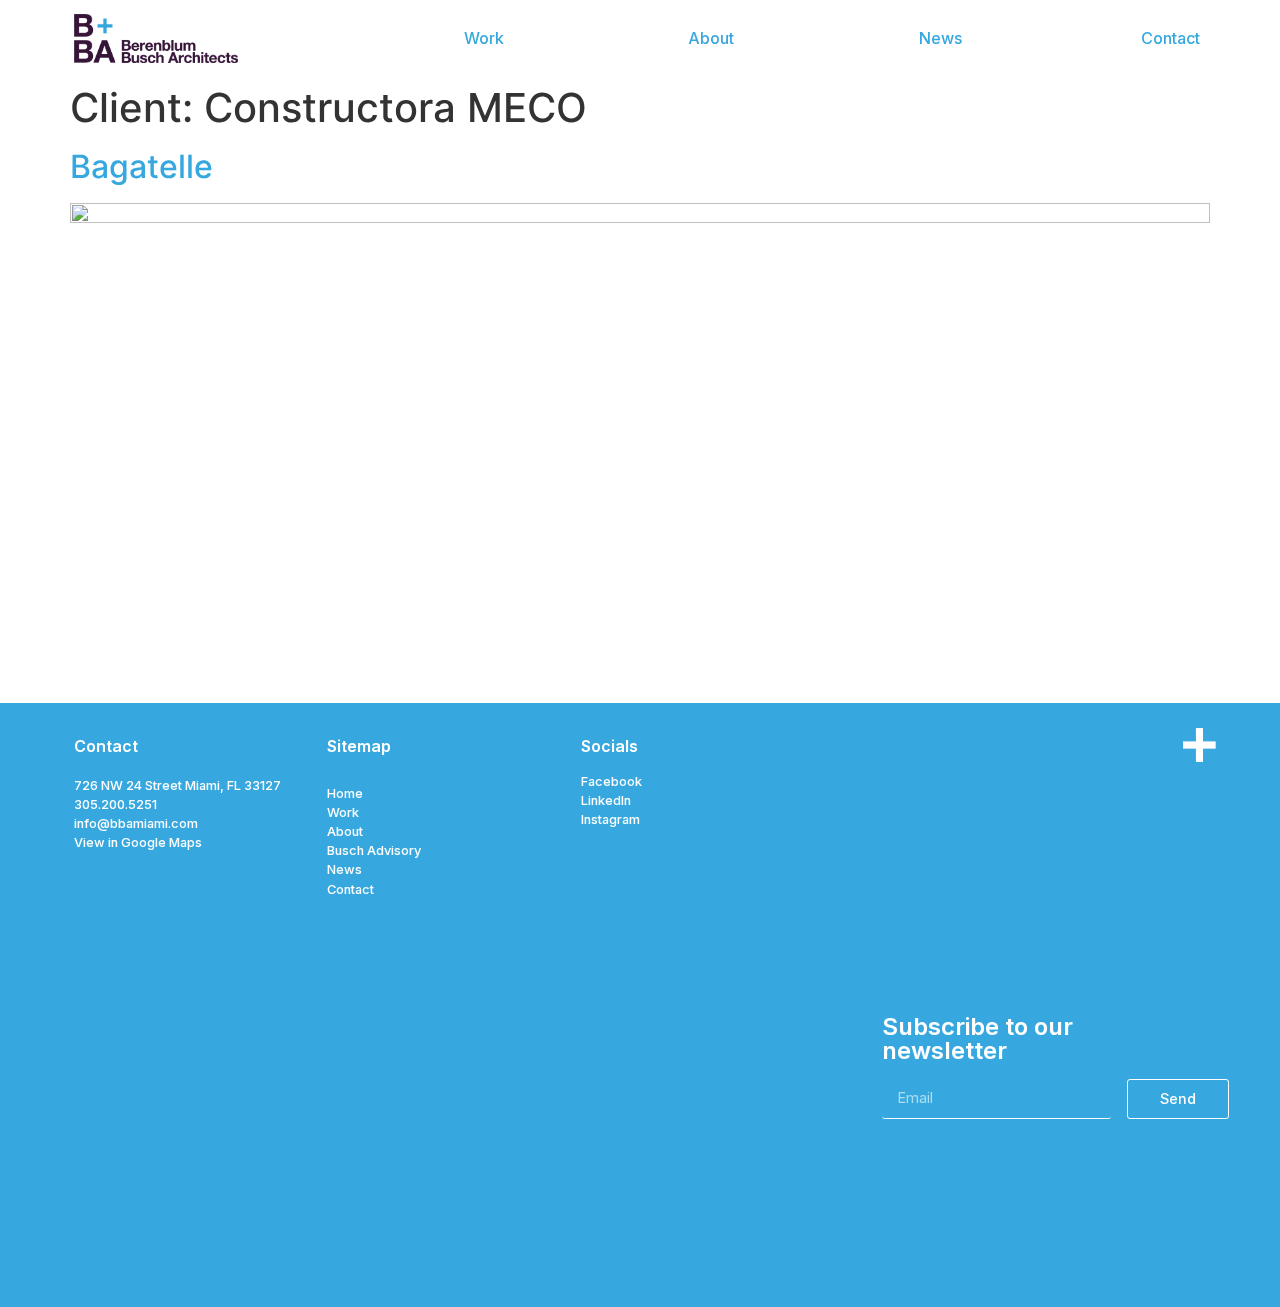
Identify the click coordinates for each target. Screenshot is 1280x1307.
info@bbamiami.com (136, 823)
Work (343, 812)
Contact (350, 889)
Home (345, 793)
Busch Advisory (374, 850)
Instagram (610, 819)
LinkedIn (606, 800)
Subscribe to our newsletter (977, 1040)
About (345, 831)
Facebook (611, 781)
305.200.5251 (115, 804)
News (344, 869)
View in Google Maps (138, 842)
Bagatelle (141, 166)
